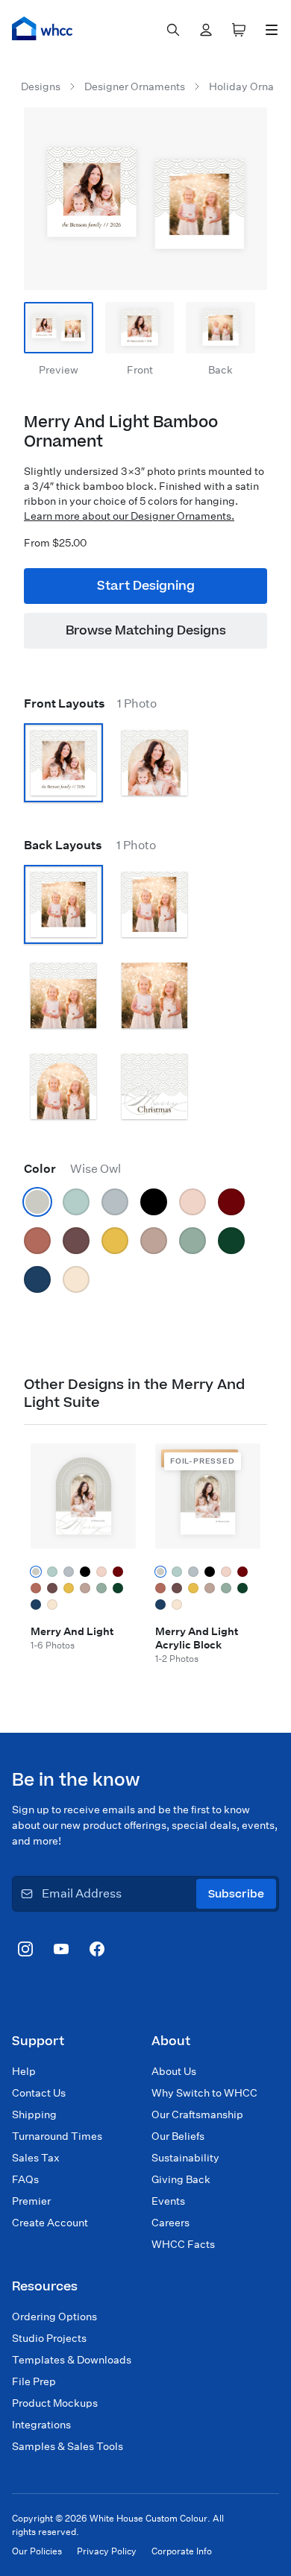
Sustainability (185, 2158)
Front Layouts (90, 703)
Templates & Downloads (72, 2360)
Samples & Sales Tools (68, 2446)
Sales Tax (36, 2158)
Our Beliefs (178, 2136)
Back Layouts (90, 845)
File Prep (34, 2381)
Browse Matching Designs (146, 631)
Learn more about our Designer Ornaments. (129, 516)
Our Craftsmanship (197, 2114)
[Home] (43, 28)
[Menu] (272, 30)
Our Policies (37, 2551)
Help (24, 2071)
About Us (174, 2071)
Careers (170, 2223)
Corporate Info (182, 2551)
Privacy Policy (107, 2551)
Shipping (34, 2114)
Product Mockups (55, 2403)
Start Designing (146, 586)
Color (72, 1169)
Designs (41, 86)
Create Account (50, 2223)
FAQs (25, 2179)
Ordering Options (54, 2317)
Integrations (41, 2425)
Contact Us (39, 2093)
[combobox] (173, 30)
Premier (31, 2201)
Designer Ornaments (135, 86)
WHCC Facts (183, 2244)
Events (168, 2201)
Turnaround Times (57, 2136)
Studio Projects (49, 2338)
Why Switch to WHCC (204, 2093)
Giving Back (181, 2179)
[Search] (173, 30)
